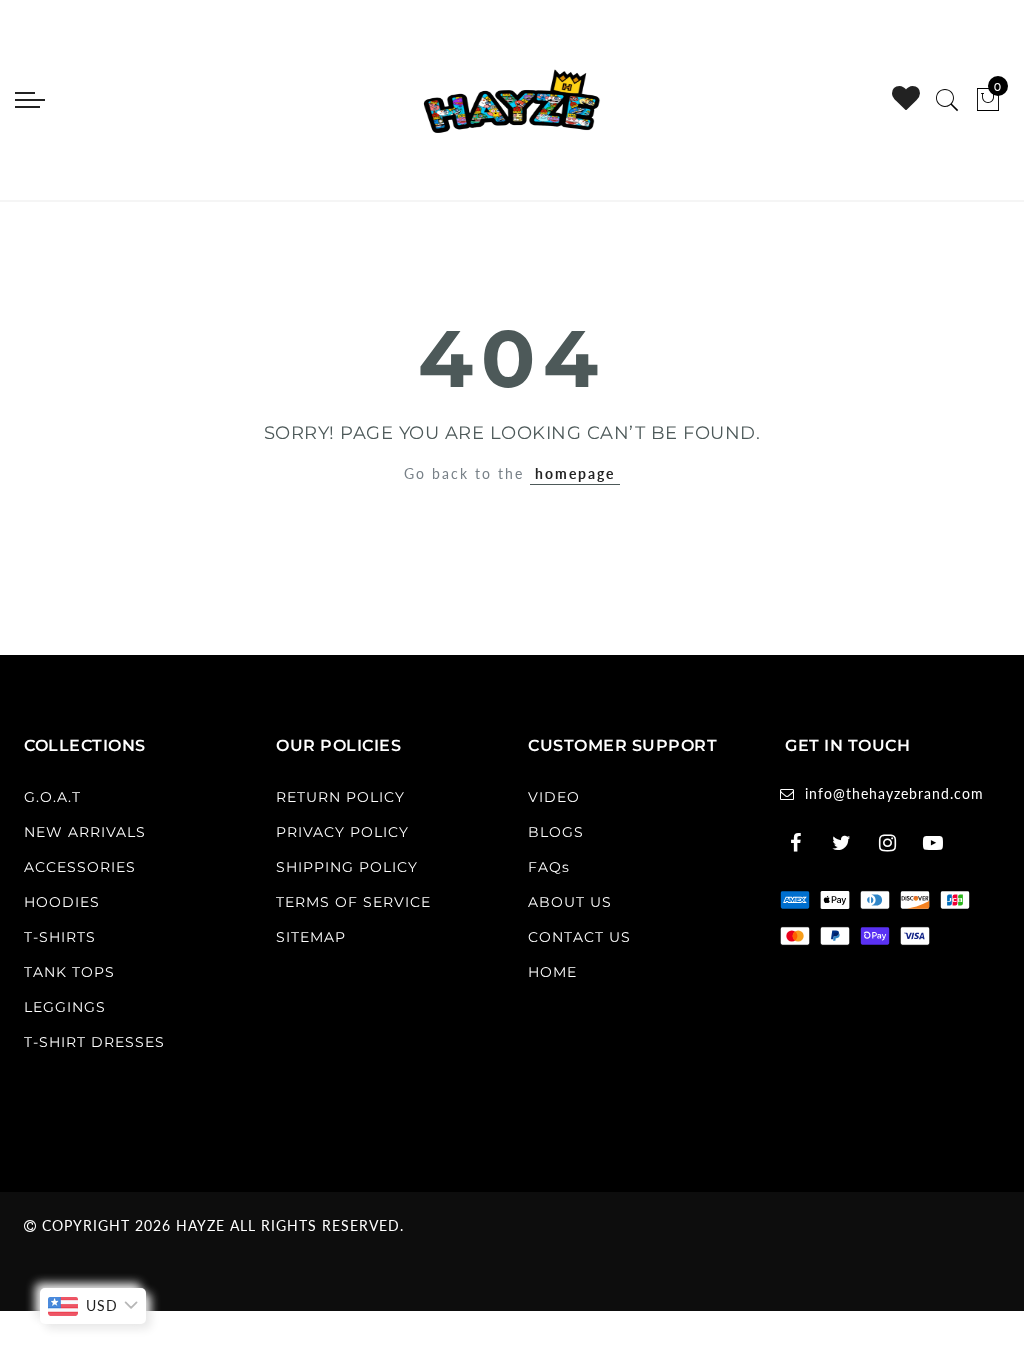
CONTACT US (579, 937)
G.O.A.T (52, 797)
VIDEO (554, 797)
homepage (575, 473)
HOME (552, 972)
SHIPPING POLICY (347, 867)
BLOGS (556, 832)
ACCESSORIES (80, 867)
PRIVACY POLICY (342, 832)
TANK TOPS (69, 972)
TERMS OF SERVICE (353, 902)
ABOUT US (570, 902)
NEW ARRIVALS (85, 832)
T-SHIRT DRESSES (94, 1042)
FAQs (549, 867)
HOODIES (62, 902)
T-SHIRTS (60, 937)
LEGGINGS (65, 1007)
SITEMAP (311, 937)
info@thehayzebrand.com (894, 793)
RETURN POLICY (340, 797)
